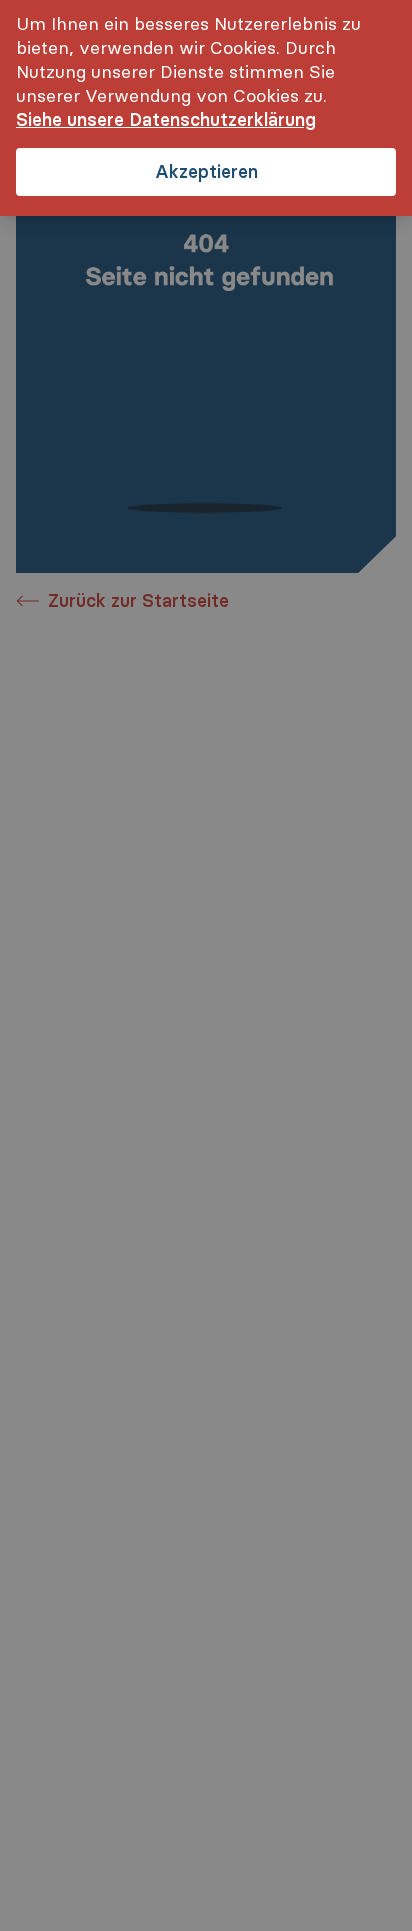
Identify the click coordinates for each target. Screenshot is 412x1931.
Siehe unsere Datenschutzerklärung (166, 119)
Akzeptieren (206, 171)
